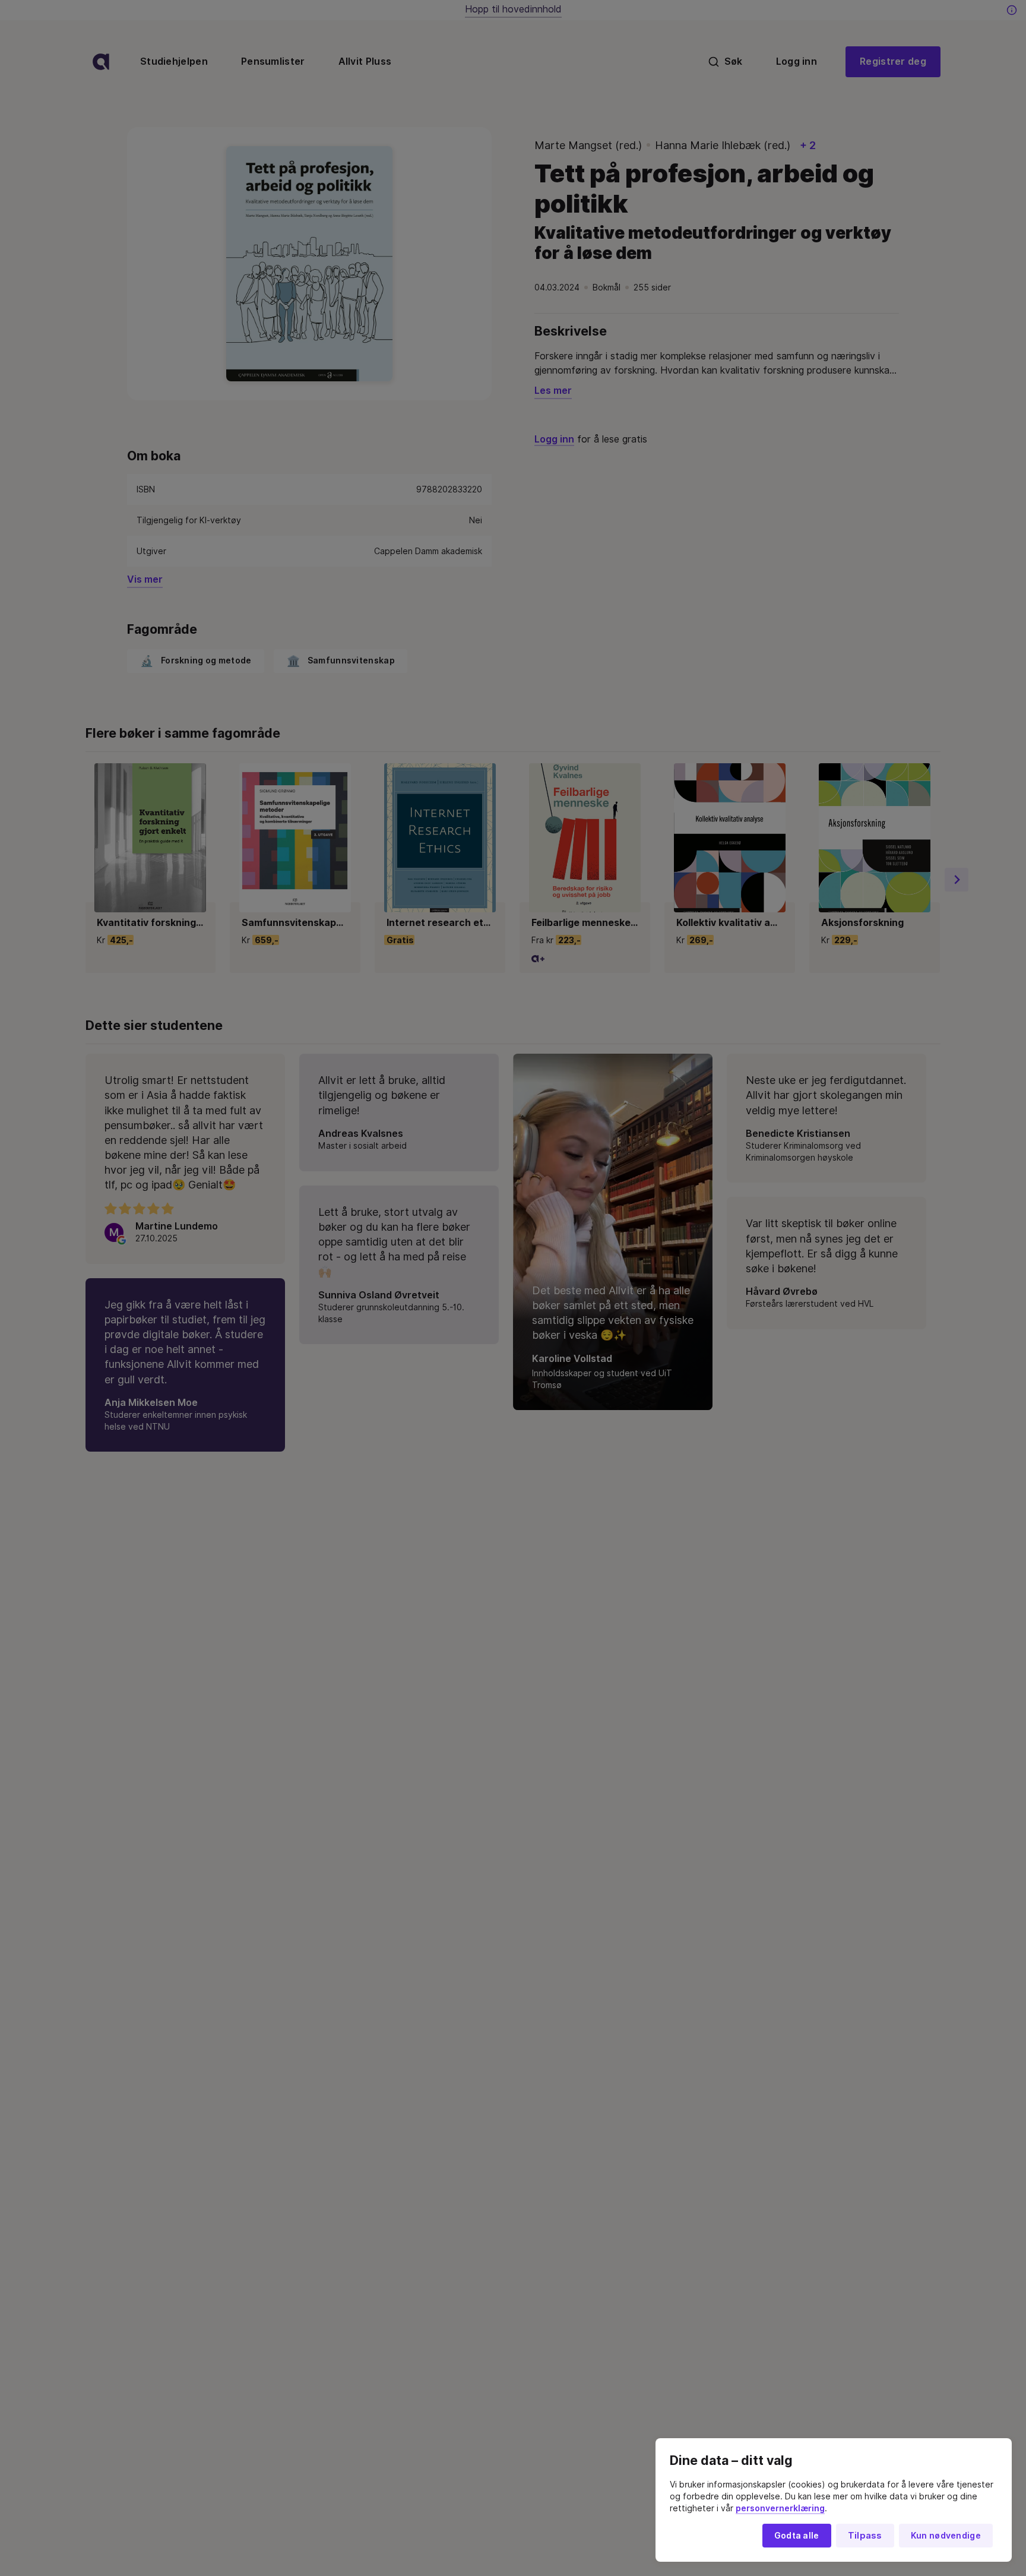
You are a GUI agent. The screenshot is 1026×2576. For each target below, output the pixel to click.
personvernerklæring (780, 2508)
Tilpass (865, 2536)
